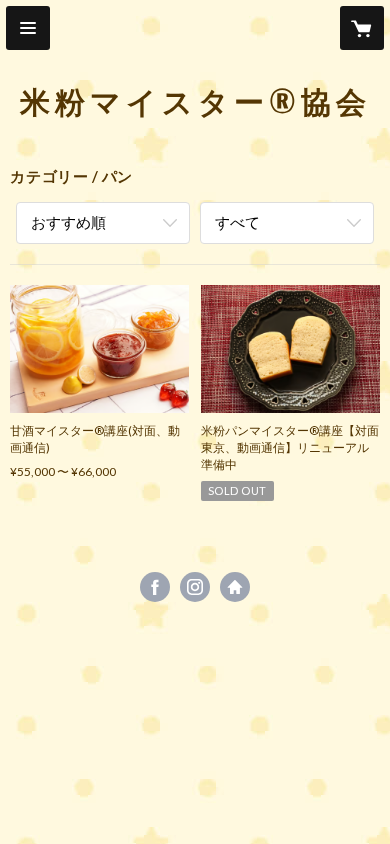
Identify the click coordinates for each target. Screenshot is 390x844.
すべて (237, 222)
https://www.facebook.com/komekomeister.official (155, 587)
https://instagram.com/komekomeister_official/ (195, 587)
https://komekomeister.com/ (235, 587)
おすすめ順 (68, 222)
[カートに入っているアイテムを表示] (362, 28)
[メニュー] (28, 28)
